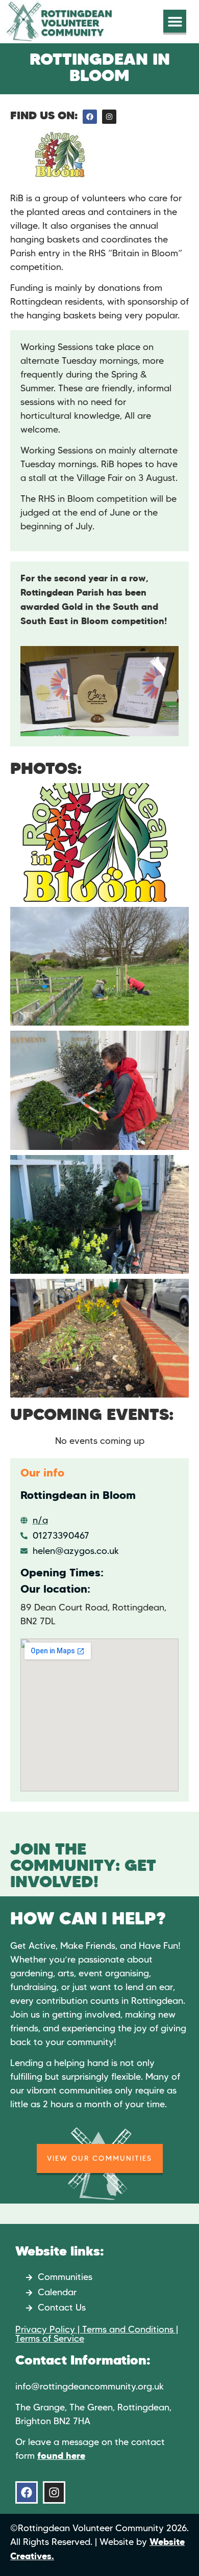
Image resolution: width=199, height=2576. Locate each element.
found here (61, 2456)
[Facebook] (90, 117)
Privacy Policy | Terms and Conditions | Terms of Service (97, 2334)
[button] (175, 21)
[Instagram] (109, 117)
